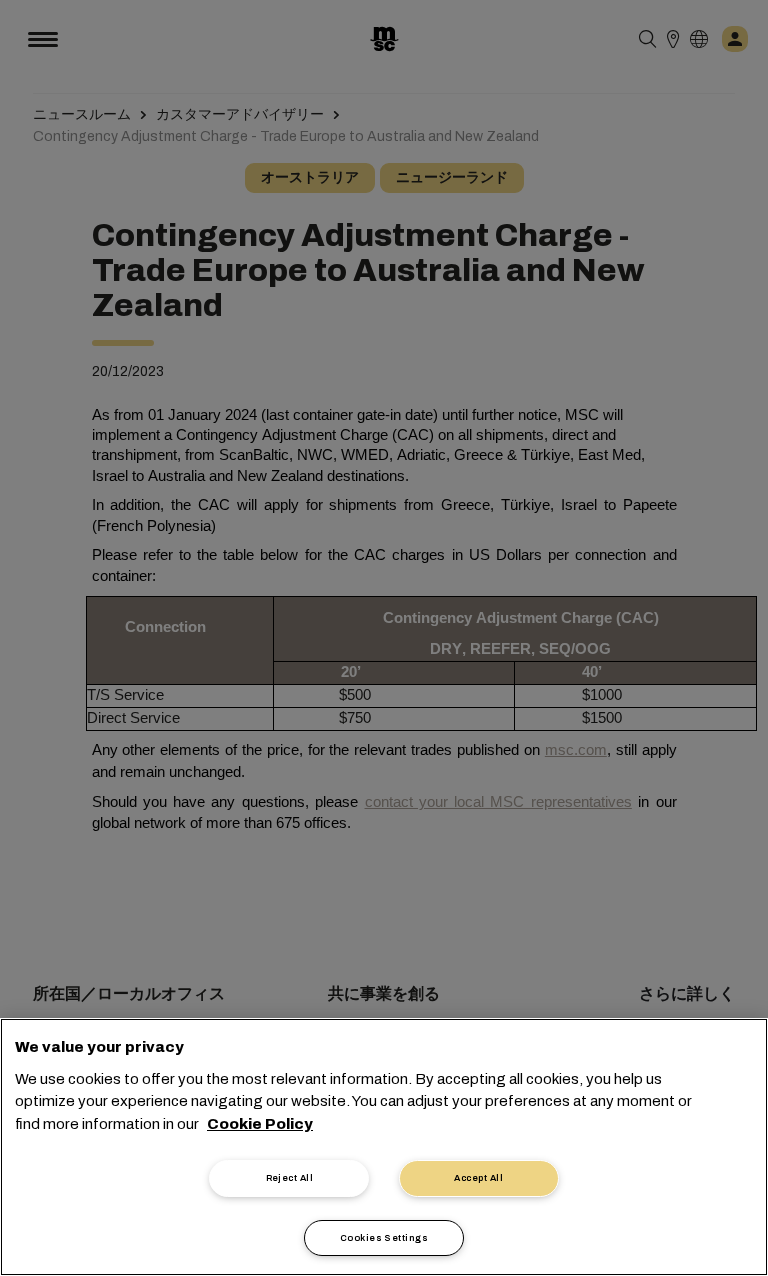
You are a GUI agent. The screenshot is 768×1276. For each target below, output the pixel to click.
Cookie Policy (260, 1124)
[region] (384, 1147)
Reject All (290, 1178)
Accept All (478, 1178)
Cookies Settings (384, 1238)
